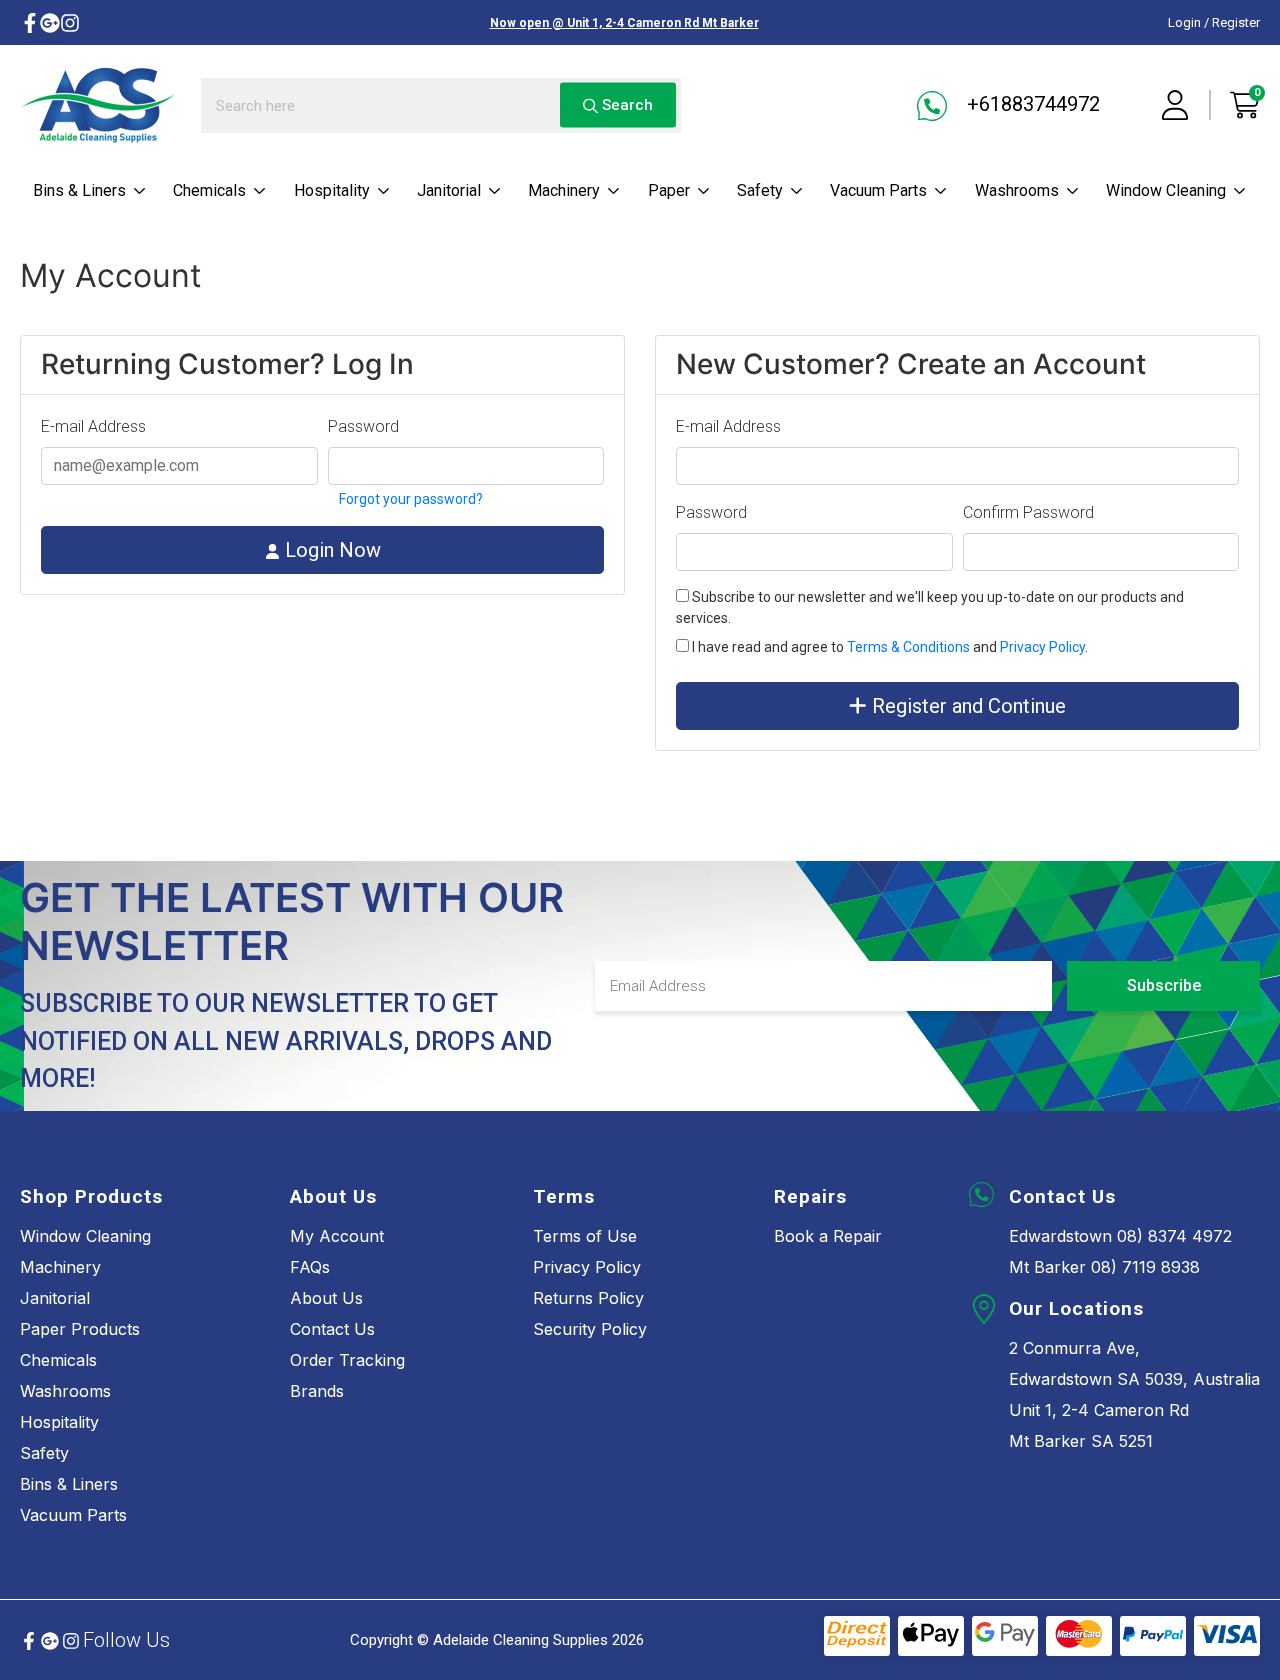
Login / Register (1214, 22)
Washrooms (1017, 190)
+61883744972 (1031, 104)
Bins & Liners (79, 190)
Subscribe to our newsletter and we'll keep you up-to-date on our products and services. (930, 607)
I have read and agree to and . (888, 647)
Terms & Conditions (908, 647)
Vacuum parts (878, 190)
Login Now (330, 550)
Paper (669, 190)
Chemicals (209, 190)
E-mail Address (93, 426)
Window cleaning (1166, 190)
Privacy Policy (1042, 647)
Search (625, 105)
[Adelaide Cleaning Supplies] (98, 105)
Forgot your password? (409, 499)
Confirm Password (1028, 512)
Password (363, 426)
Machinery (564, 190)
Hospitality (332, 190)
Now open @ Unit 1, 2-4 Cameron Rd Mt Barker (624, 23)
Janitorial (449, 190)
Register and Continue (966, 706)
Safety (760, 190)
